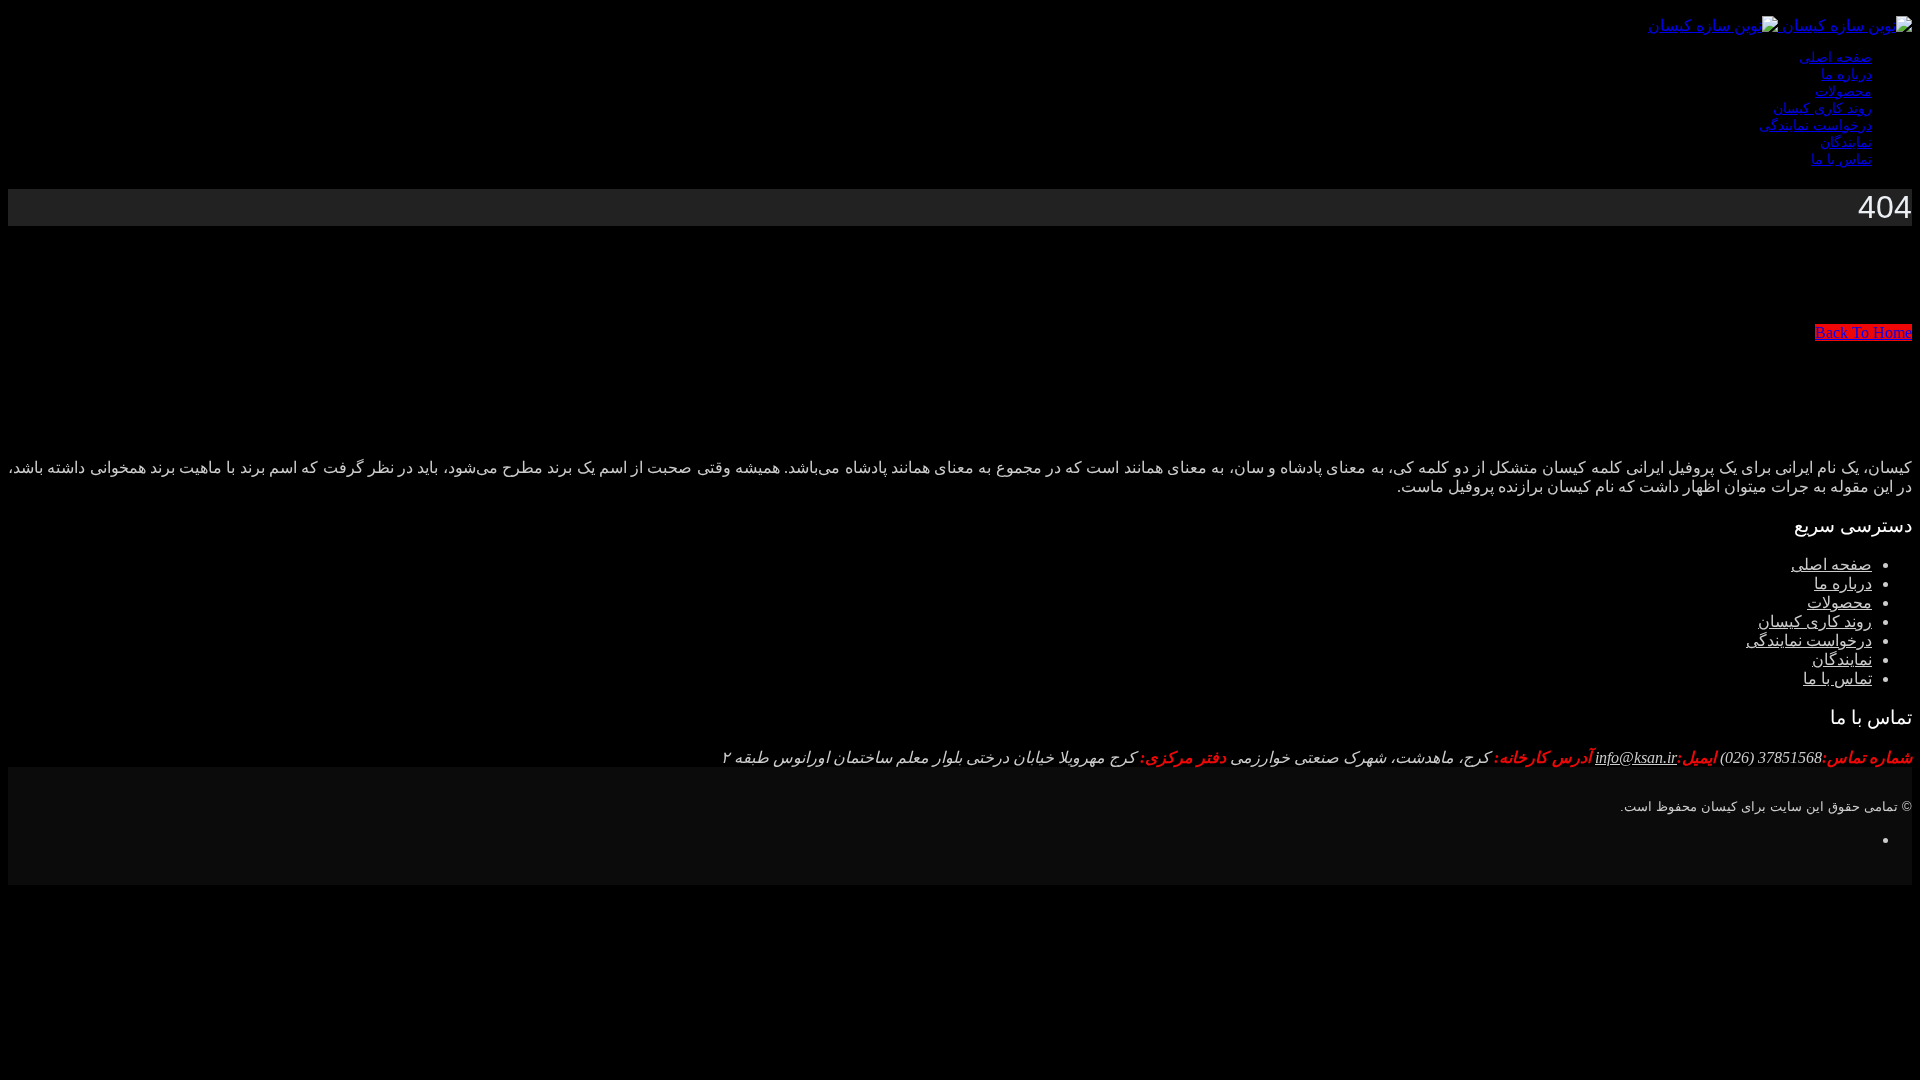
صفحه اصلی (1835, 57)
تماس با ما (1841, 159)
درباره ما (1846, 74)
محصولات (1843, 91)
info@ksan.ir (1636, 757)
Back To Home (1863, 332)
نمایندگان (1846, 142)
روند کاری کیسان (1822, 108)
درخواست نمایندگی (1815, 125)
